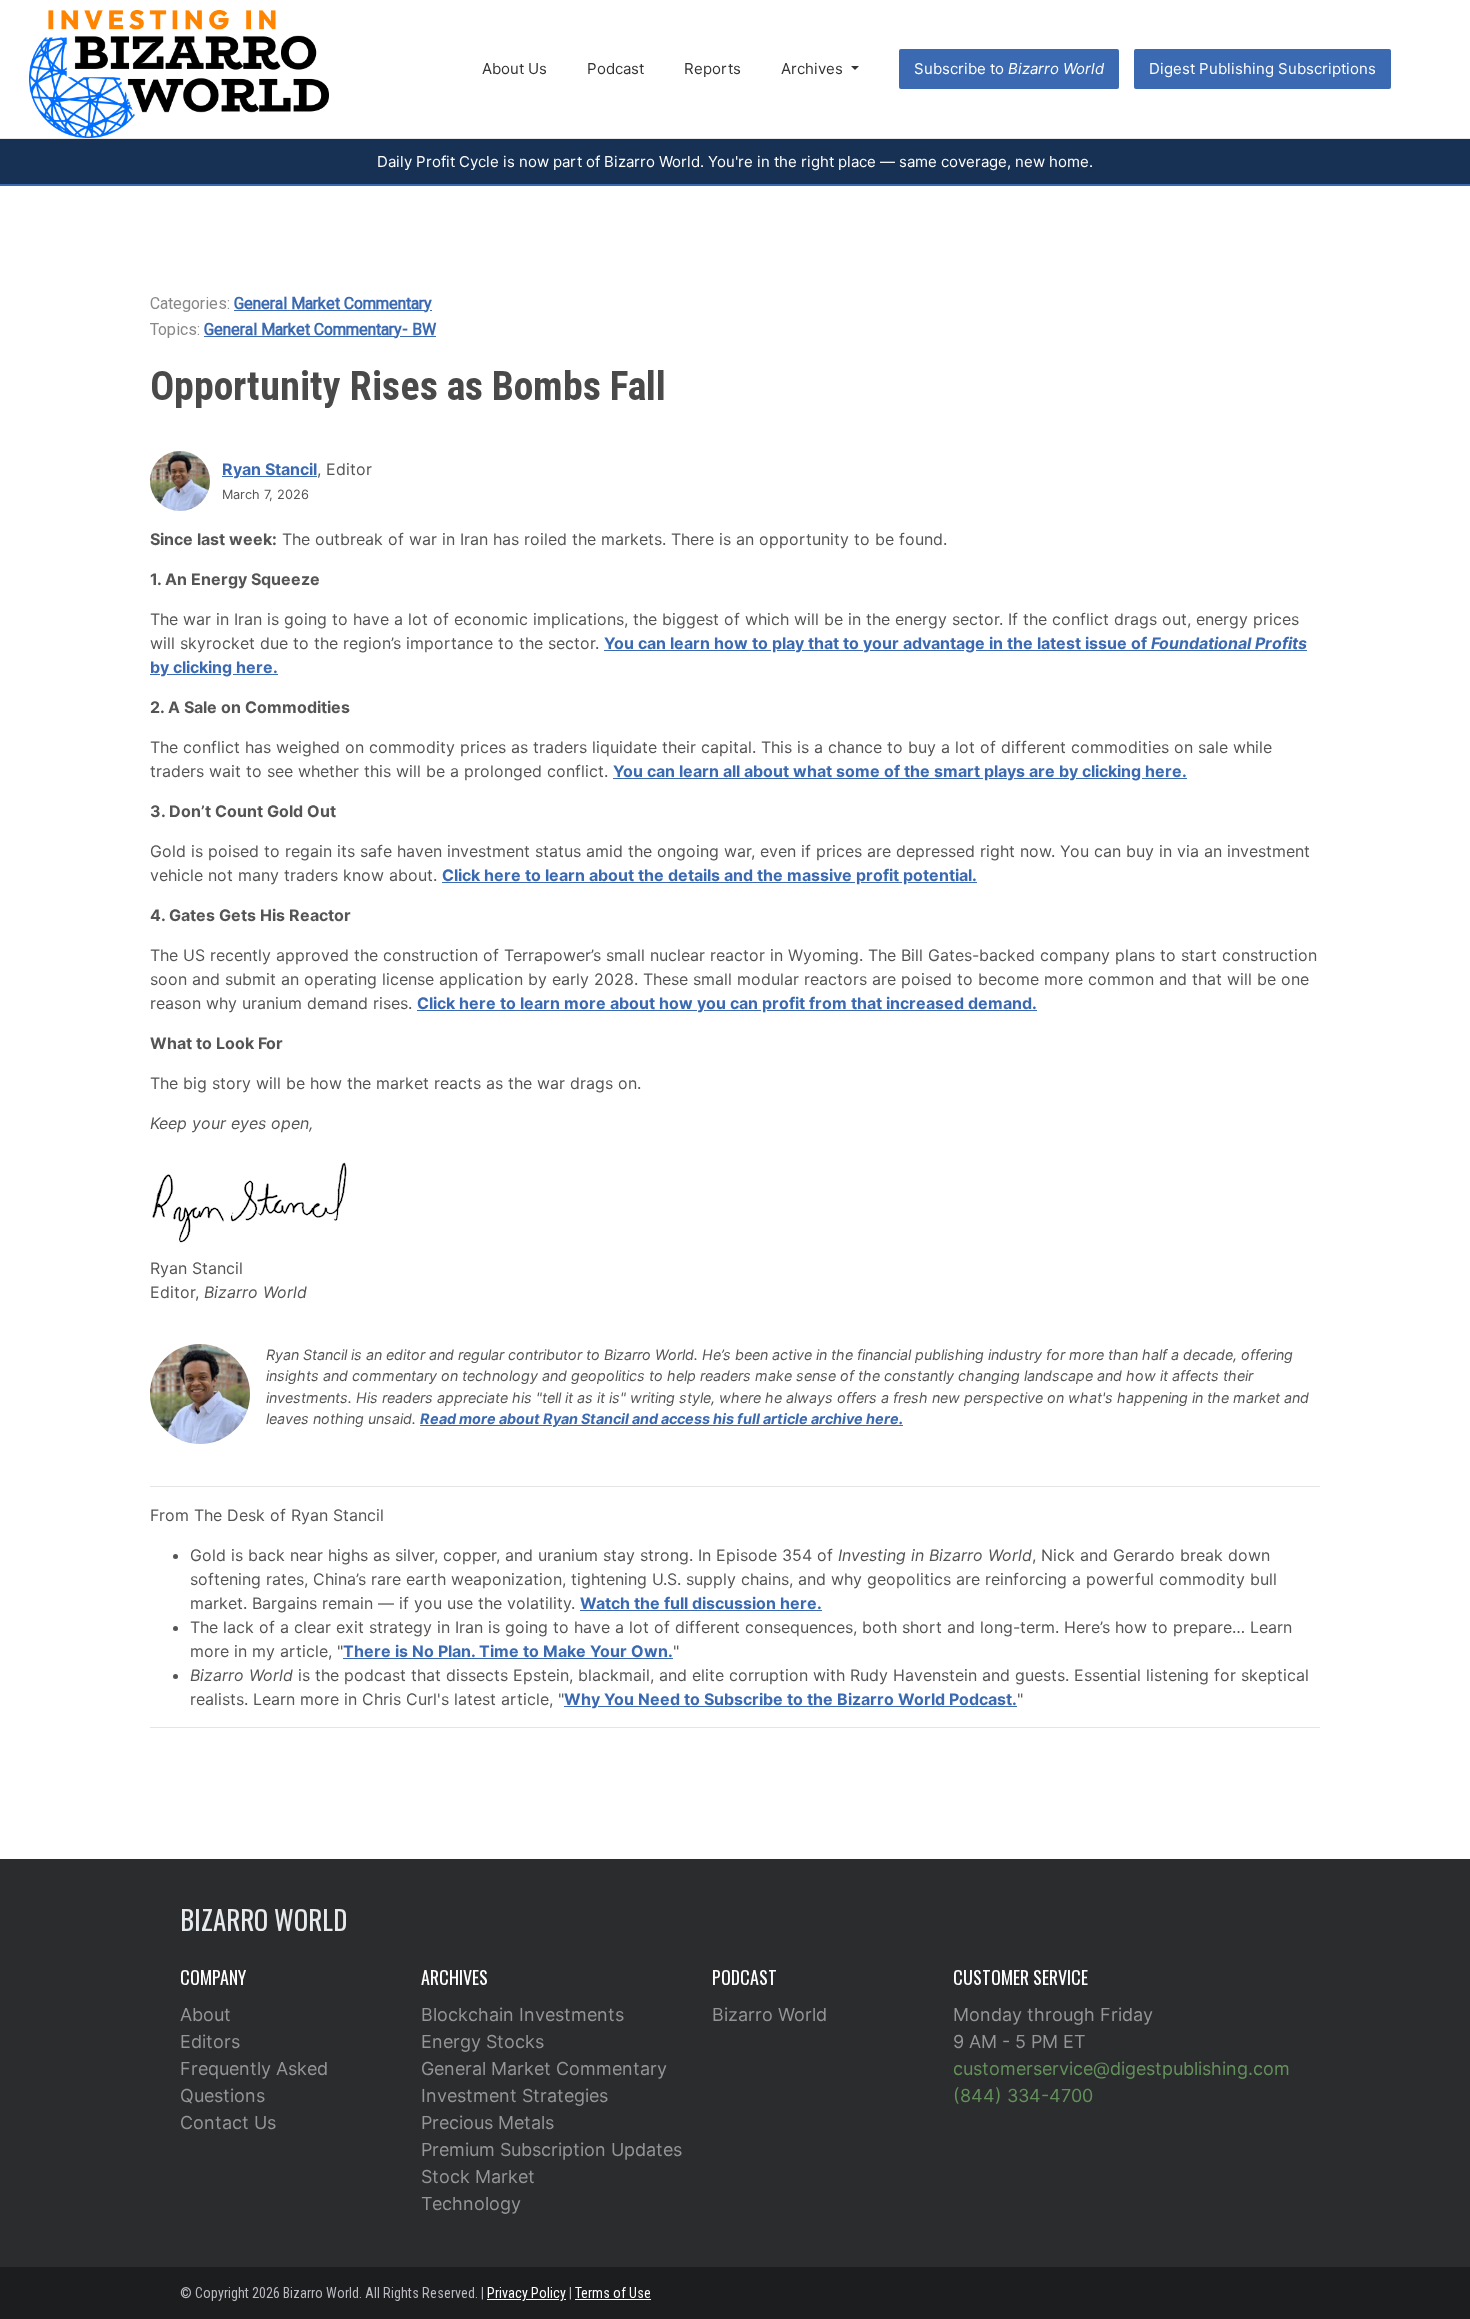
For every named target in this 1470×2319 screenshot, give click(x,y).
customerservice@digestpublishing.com (1121, 2068)
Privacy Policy (526, 2293)
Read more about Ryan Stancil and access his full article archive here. (661, 1418)
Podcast (615, 68)
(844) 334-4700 (1023, 2095)
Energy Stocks (482, 2041)
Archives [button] (814, 68)
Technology (471, 2203)
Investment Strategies (514, 2095)
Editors (210, 2041)
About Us (514, 68)
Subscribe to (1009, 68)
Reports (712, 68)
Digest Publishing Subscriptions (1262, 68)
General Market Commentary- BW (320, 329)
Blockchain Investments (522, 2014)
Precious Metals (487, 2122)
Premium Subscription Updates (551, 2149)
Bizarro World (769, 2014)
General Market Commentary (333, 303)
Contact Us (228, 2122)
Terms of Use (613, 2293)
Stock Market (478, 2176)
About (205, 2014)
